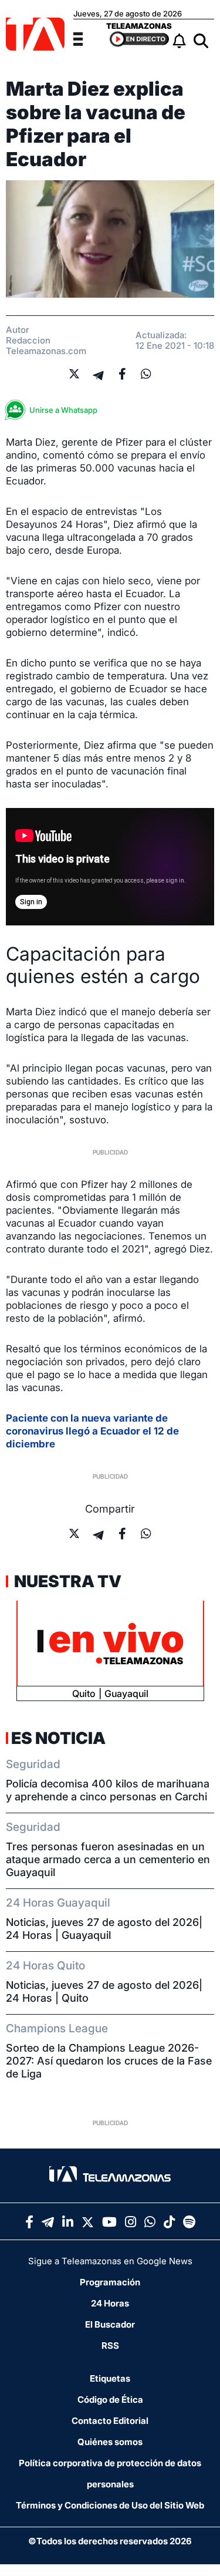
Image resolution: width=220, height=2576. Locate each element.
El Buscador (110, 2324)
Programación (110, 2282)
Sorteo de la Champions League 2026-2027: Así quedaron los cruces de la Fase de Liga (109, 2061)
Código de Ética (110, 2400)
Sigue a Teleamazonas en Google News (110, 2261)
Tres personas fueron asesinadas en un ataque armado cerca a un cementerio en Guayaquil (108, 1859)
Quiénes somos (110, 2442)
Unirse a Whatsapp (63, 410)
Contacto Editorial (110, 2421)
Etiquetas (110, 2378)
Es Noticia (58, 1738)
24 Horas (110, 2303)
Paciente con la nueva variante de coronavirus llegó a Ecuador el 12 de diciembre (92, 1431)
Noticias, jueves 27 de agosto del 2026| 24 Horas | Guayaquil (104, 1929)
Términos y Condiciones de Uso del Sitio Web (110, 2505)
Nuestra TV (66, 1581)
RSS (110, 2346)
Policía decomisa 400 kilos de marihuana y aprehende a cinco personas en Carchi (108, 1790)
